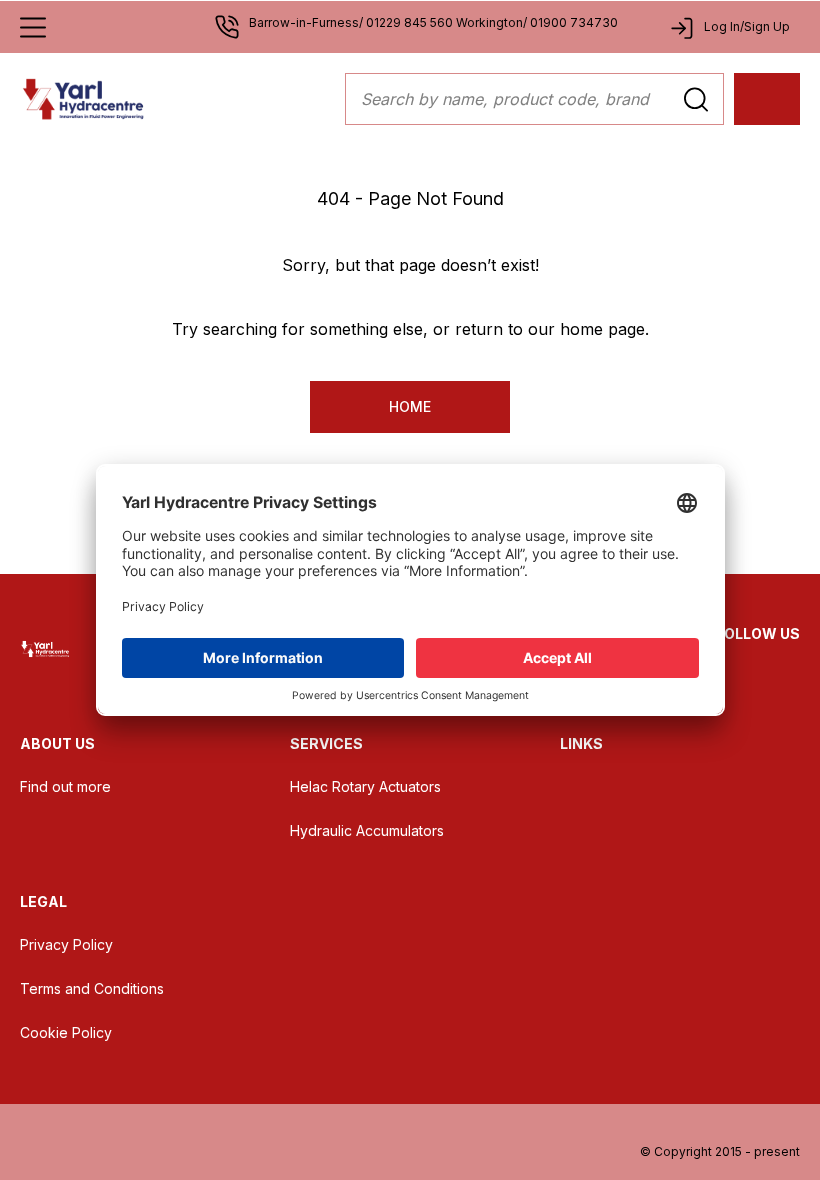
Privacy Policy (66, 944)
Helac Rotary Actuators (365, 786)
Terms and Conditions (92, 988)
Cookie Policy (66, 1032)
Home (410, 406)
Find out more (65, 786)
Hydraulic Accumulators (367, 830)
